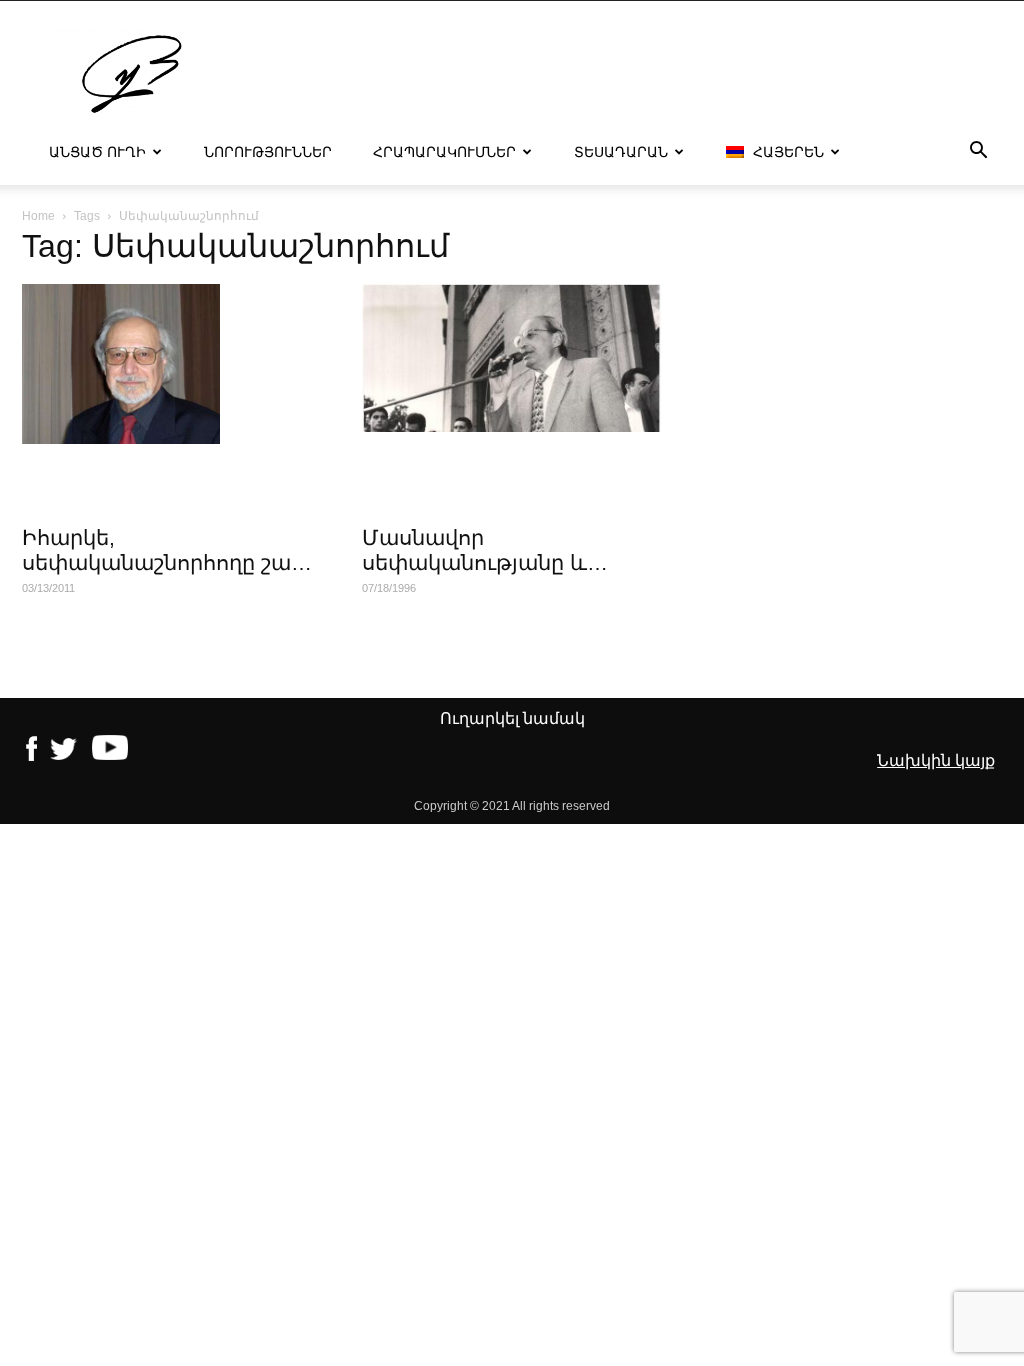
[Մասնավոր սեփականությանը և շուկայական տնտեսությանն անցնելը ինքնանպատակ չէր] (512, 358)
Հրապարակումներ (444, 152)
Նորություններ (268, 152)
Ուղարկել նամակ (512, 718)
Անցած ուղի (97, 152)
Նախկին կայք (936, 760)
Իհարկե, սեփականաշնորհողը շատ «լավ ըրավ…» (166, 562)
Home (38, 216)
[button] (978, 153)
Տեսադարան (621, 152)
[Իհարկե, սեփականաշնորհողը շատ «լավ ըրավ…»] (172, 364)
